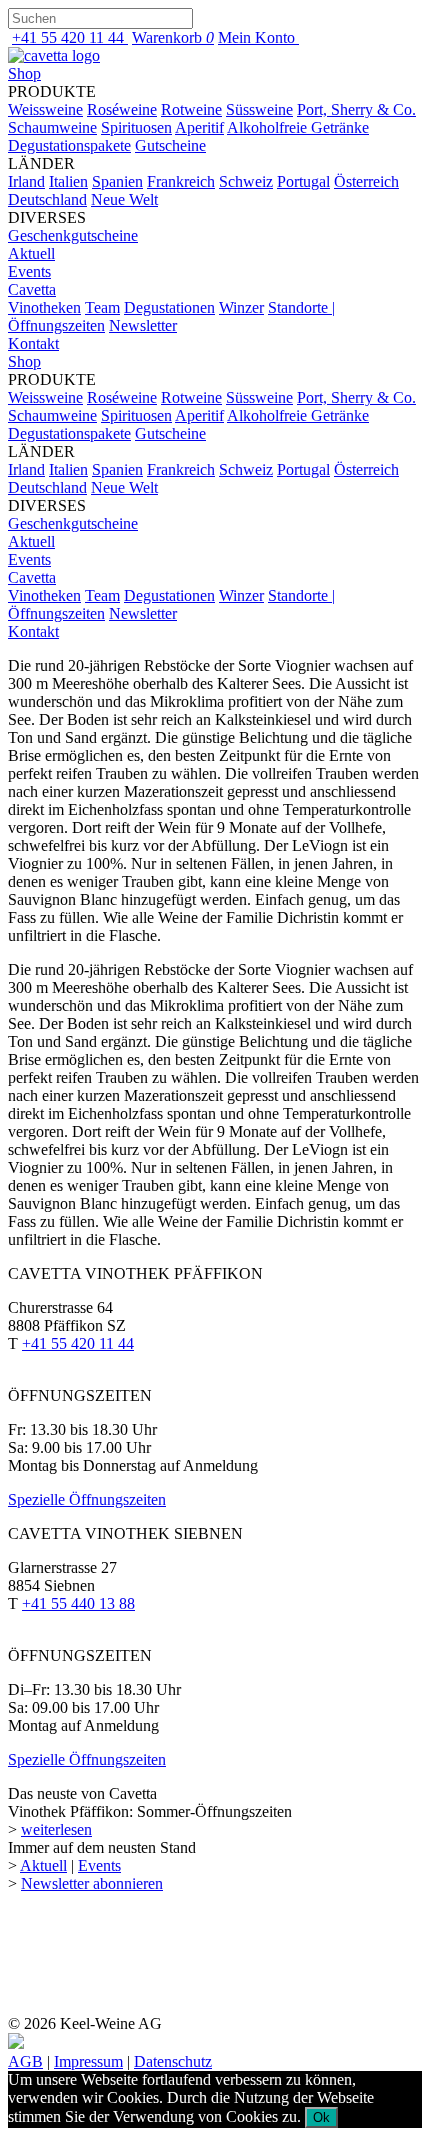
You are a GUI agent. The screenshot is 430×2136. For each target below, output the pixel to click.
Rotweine (191, 109)
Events (29, 271)
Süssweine (259, 109)
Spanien (117, 181)
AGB (25, 2061)
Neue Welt (124, 199)
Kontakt (33, 343)
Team (102, 307)
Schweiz (246, 181)
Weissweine (45, 109)
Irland (26, 181)
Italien (68, 181)
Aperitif (199, 127)
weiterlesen (56, 1829)
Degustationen (169, 307)
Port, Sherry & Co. (356, 109)
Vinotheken (44, 307)
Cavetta (32, 289)
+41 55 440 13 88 (78, 1603)
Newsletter (143, 325)
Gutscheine (170, 145)
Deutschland (47, 199)
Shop (24, 73)
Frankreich (181, 181)
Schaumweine (52, 127)
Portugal (303, 181)
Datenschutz (173, 2061)
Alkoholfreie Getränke (298, 127)
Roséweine (122, 109)
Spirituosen (136, 127)
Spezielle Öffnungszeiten (87, 1499)
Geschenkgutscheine (73, 235)
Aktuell (31, 253)
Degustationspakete (69, 145)
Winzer (241, 307)
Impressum (88, 2061)
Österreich (366, 181)
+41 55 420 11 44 (78, 1343)
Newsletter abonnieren (92, 1883)
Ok (321, 2117)
